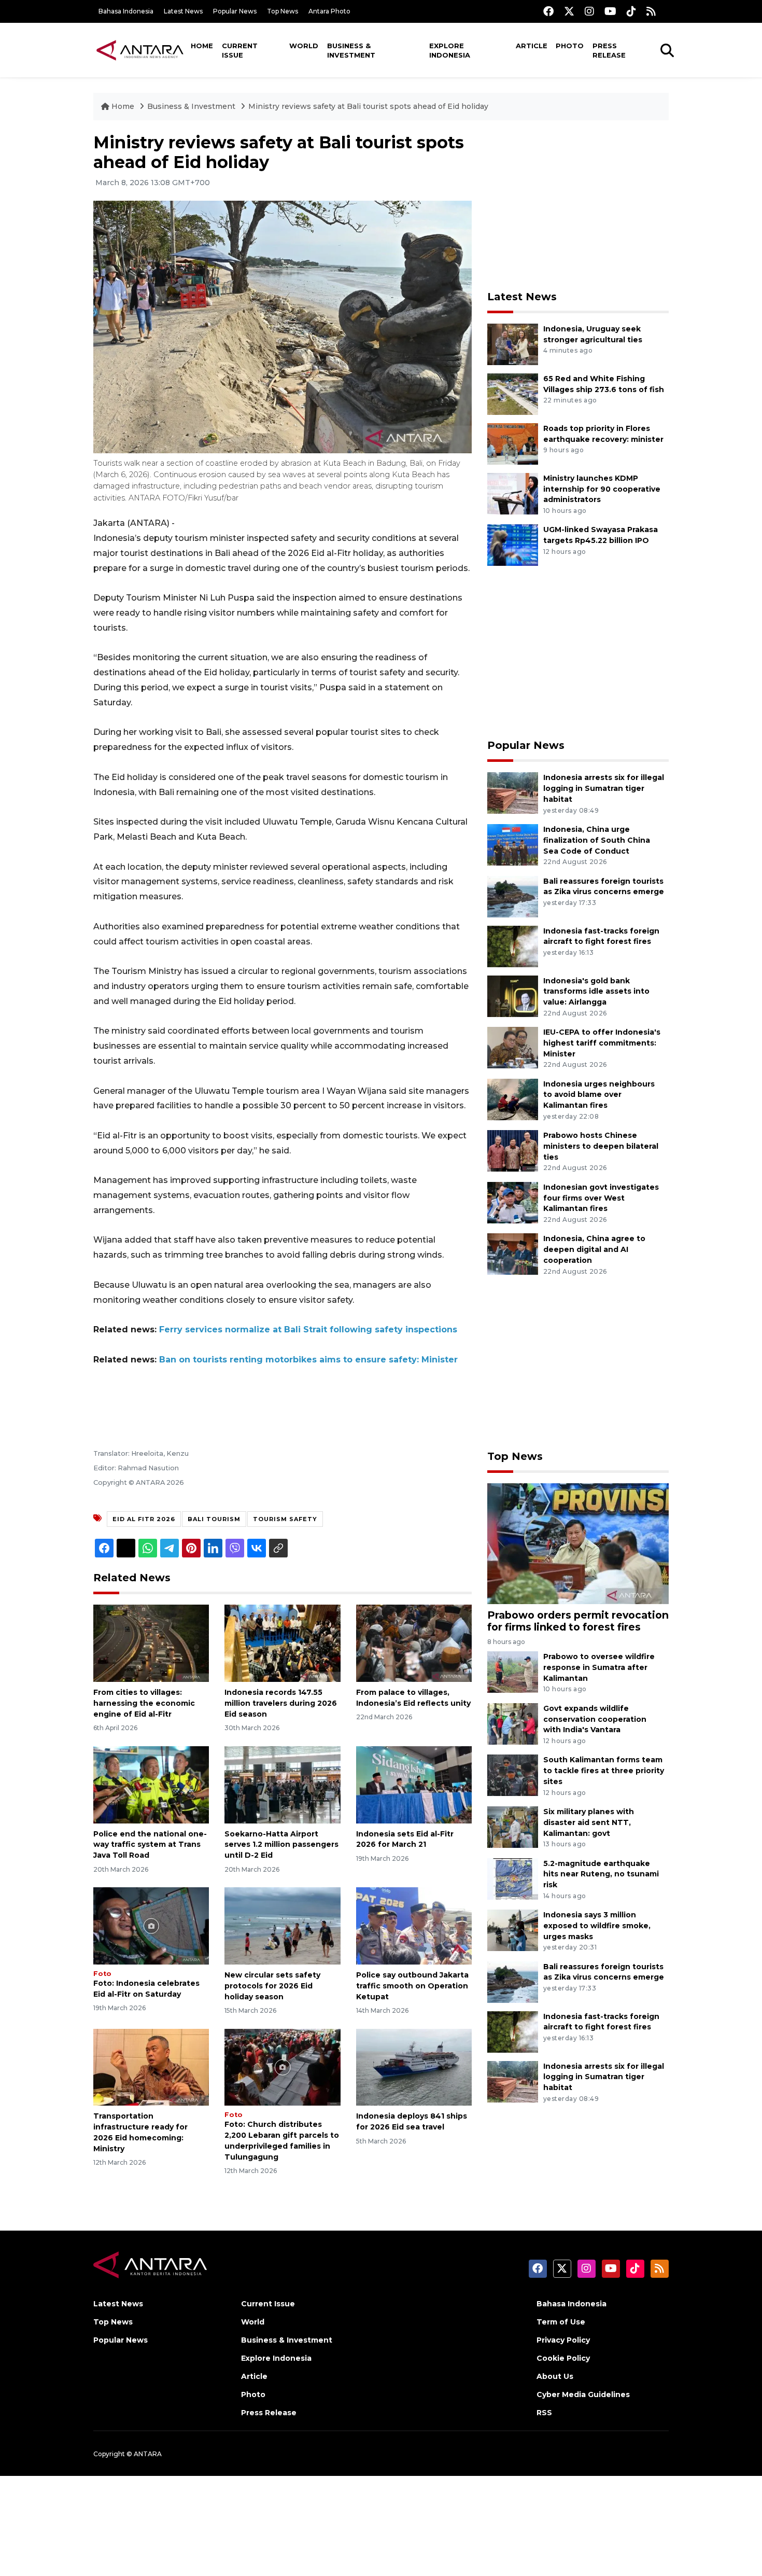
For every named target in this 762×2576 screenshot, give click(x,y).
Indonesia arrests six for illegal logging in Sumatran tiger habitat (604, 788)
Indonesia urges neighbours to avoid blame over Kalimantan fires (599, 1095)
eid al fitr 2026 (144, 1519)
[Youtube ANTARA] (610, 11)
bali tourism (214, 1519)
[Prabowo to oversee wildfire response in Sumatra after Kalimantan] (513, 1671)
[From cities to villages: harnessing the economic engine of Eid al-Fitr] (151, 1643)
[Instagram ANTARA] (589, 11)
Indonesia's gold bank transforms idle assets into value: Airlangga (596, 992)
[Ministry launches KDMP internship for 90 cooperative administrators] (513, 493)
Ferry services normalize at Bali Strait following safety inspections (308, 1329)
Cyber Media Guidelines (583, 2394)
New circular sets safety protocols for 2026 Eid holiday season (272, 1986)
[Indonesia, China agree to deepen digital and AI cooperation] (513, 1254)
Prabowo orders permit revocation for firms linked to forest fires (578, 1621)
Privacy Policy (563, 2340)
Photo (570, 46)
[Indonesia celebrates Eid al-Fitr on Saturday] (151, 1925)
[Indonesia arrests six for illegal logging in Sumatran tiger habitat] (513, 793)
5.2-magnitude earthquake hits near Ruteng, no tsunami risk (601, 1874)
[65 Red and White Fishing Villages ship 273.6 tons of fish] (513, 393)
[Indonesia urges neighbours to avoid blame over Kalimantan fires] (513, 1099)
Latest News (183, 11)
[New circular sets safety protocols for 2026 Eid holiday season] (282, 1925)
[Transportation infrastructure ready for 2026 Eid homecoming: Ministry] (151, 2066)
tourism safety (285, 1519)
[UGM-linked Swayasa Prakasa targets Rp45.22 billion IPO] (513, 545)
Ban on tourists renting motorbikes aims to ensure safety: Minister (308, 1360)
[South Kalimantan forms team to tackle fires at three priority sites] (513, 1775)
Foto (102, 1974)
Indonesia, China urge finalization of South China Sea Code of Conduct (597, 840)
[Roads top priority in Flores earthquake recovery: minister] (513, 443)
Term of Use (561, 2322)
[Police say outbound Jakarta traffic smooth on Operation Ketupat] (414, 1925)
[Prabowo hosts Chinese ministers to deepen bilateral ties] (513, 1150)
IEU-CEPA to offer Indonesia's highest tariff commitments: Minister (602, 1043)
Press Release (609, 50)
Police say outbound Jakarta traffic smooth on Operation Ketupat (412, 1986)
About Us (555, 2376)
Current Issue (240, 50)
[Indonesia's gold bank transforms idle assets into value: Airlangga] (513, 995)
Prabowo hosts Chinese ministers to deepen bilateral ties (601, 1146)
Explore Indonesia (450, 50)
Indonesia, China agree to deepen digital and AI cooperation (594, 1249)
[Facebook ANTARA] (548, 11)
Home (202, 46)
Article (532, 46)
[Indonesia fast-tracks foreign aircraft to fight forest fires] (513, 946)
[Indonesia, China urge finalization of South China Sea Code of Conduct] (513, 844)
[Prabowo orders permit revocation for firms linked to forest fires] (578, 1543)
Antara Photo (329, 11)
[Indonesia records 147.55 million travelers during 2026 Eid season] (282, 1643)
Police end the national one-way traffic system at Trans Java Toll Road (150, 1845)
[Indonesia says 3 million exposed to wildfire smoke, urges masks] (513, 1930)
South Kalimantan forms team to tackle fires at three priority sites (604, 1771)
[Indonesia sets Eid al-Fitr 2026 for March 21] (414, 1784)
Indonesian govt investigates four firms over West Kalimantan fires (601, 1198)
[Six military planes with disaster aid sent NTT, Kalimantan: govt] (513, 1826)
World (304, 46)
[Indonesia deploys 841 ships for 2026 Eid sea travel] (414, 2066)
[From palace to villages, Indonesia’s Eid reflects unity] (414, 1643)
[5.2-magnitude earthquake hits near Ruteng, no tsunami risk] (513, 1878)
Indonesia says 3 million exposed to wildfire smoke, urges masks (597, 1926)
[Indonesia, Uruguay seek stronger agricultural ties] (513, 344)
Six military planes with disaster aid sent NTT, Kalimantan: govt (589, 1822)
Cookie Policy (563, 2358)
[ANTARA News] (140, 50)
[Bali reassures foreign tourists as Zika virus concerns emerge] (513, 896)
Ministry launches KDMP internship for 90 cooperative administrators (602, 489)
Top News (283, 11)
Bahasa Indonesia (126, 11)
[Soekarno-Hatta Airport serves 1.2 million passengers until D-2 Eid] (282, 1784)
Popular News (235, 11)
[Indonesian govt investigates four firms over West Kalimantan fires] (513, 1202)
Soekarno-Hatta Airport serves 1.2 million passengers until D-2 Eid (281, 1845)
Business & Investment (351, 50)
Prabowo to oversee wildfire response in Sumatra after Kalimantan (599, 1667)
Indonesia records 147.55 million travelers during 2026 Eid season (281, 1703)
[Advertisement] (578, 205)
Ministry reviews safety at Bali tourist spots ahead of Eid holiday (368, 106)
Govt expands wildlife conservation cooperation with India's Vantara (595, 1719)
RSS (544, 2413)
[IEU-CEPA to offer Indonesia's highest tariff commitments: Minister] (513, 1047)
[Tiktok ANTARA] (631, 11)
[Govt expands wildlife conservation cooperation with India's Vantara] (513, 1723)
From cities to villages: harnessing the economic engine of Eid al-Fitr (144, 1703)
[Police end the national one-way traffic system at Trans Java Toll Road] (151, 1784)
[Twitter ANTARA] (569, 11)
